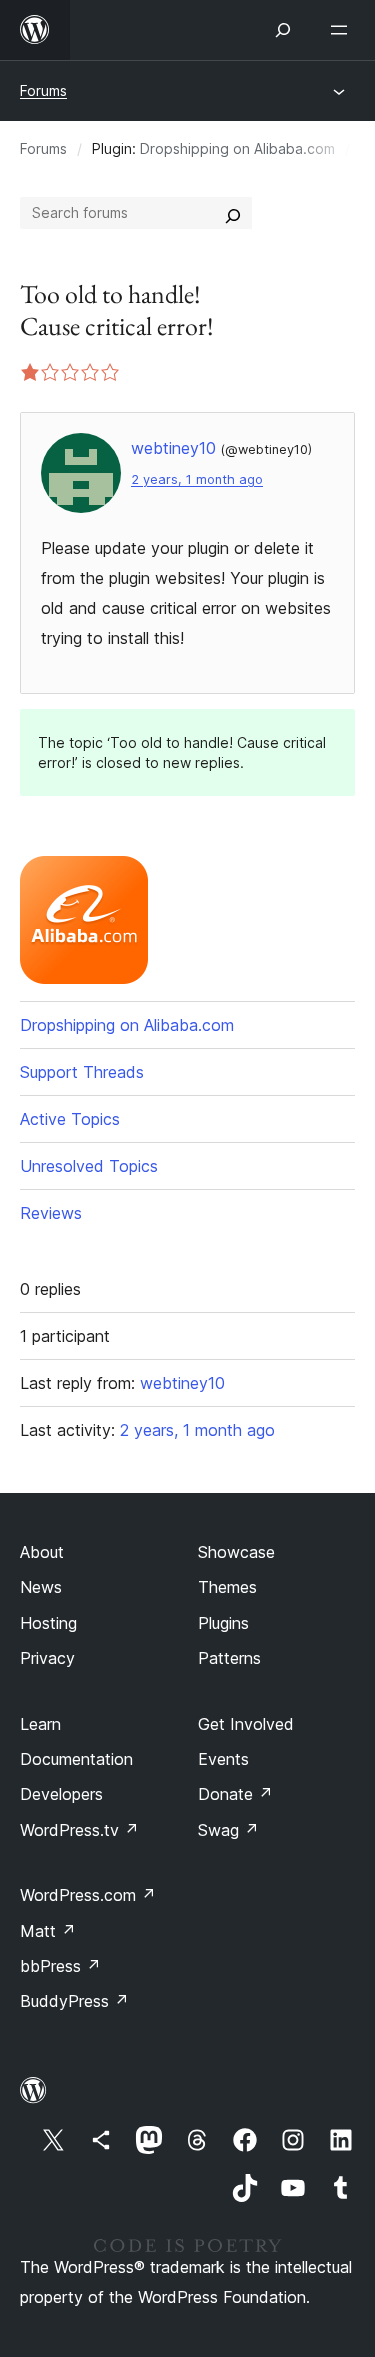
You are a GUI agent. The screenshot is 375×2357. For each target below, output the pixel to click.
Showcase (236, 1552)
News (41, 1587)
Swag (228, 1830)
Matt (48, 1931)
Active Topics (70, 1119)
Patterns (229, 1658)
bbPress (60, 1966)
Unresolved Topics (89, 1166)
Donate (235, 1794)
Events (223, 1759)
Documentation (76, 1759)
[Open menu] (343, 30)
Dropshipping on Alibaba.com (237, 148)
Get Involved (246, 1724)
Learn (40, 1724)
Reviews (51, 1213)
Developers (61, 1794)
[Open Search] (283, 30)
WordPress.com (88, 1895)
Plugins (223, 1623)
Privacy (47, 1658)
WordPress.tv (79, 1830)
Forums (43, 90)
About (42, 1552)
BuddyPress (74, 2001)
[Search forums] (233, 213)
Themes (227, 1587)
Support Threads (82, 1072)
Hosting (48, 1623)
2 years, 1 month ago (197, 479)
